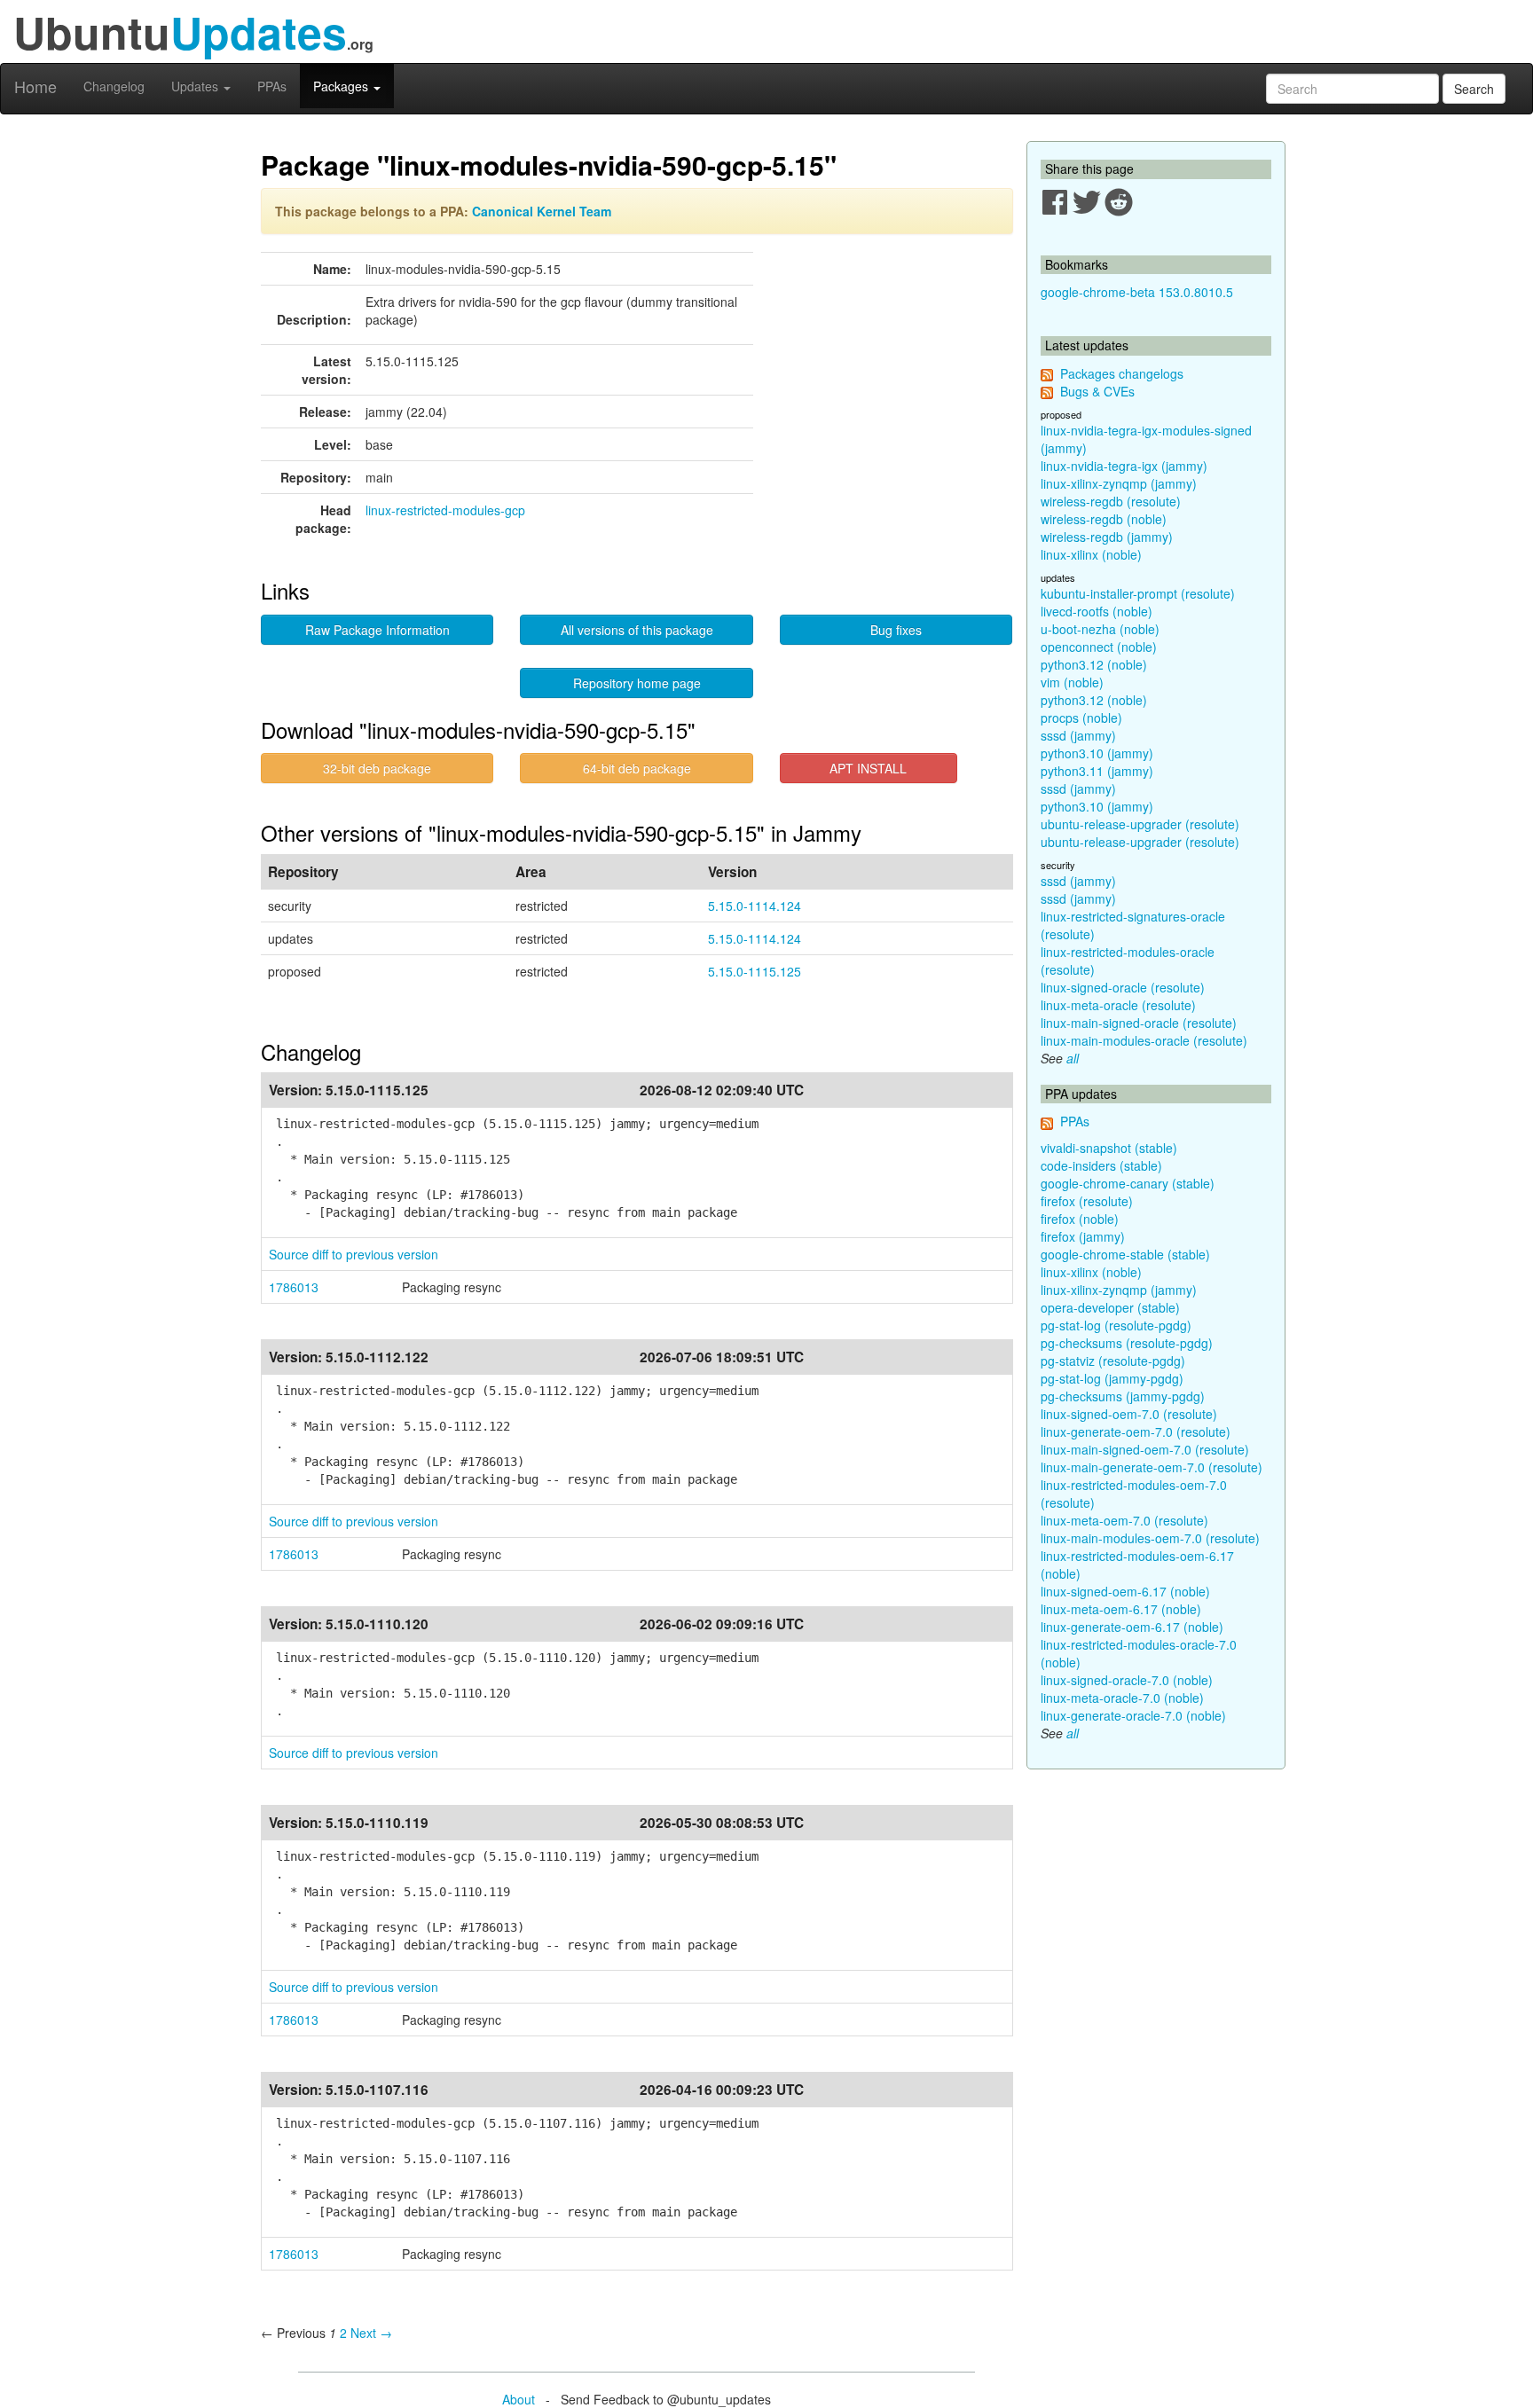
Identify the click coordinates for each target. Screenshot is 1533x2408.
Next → (371, 2333)
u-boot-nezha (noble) (1100, 629)
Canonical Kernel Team (542, 211)
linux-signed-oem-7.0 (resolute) (1129, 1414)
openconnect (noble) (1099, 647)
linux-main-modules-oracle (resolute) (1144, 1040)
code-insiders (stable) (1101, 1165)
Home (35, 86)
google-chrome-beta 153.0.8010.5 (1137, 292)
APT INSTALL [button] (868, 768)
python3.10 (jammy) (1097, 753)
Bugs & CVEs (1097, 391)
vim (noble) (1072, 682)
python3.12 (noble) (1094, 664)
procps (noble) (1081, 718)
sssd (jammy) (1078, 735)
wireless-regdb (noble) (1104, 519)
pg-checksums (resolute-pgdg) (1127, 1343)
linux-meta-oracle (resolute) (1118, 1005)
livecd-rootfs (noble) (1097, 611)
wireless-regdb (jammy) (1107, 537)
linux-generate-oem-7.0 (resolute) (1136, 1431)
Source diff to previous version (354, 1254)
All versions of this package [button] (637, 630)
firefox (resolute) (1087, 1201)
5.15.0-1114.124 (755, 906)
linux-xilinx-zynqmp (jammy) (1119, 483)
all (1073, 1058)
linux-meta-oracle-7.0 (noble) (1122, 1698)
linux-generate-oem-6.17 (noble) (1132, 1627)
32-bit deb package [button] (377, 768)
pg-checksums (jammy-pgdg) (1123, 1396)
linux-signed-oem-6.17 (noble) (1125, 1591)
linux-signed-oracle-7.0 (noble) (1127, 1680)
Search (1474, 89)
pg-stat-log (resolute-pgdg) (1116, 1325)
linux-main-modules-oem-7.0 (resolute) (1150, 1538)
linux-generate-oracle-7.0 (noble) (1133, 1715)
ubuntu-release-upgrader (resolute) (1140, 824)
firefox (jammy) (1083, 1236)
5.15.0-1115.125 (755, 971)
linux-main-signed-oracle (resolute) (1139, 1023)
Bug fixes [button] (896, 630)
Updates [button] (197, 86)
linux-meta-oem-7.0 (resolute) (1124, 1520)
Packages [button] (342, 86)
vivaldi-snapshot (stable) (1109, 1148)
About (519, 2399)
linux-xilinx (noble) (1091, 554)
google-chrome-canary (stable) (1128, 1183)
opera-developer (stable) (1110, 1307)
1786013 (294, 1287)
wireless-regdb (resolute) (1111, 501)
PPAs (272, 86)
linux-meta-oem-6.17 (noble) (1121, 1609)
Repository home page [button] (637, 683)
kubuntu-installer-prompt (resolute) (1138, 593)
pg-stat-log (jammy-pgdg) (1112, 1378)
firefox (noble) (1080, 1219)
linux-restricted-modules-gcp (445, 510)
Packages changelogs (1122, 373)
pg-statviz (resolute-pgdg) (1113, 1361)
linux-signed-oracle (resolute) (1123, 987)
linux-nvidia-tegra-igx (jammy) (1124, 466)
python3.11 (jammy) (1097, 771)
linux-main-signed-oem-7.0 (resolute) (1145, 1449)
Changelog (114, 86)
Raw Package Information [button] (377, 630)
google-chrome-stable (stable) (1125, 1254)
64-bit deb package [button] (637, 768)
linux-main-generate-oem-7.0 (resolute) (1152, 1467)
